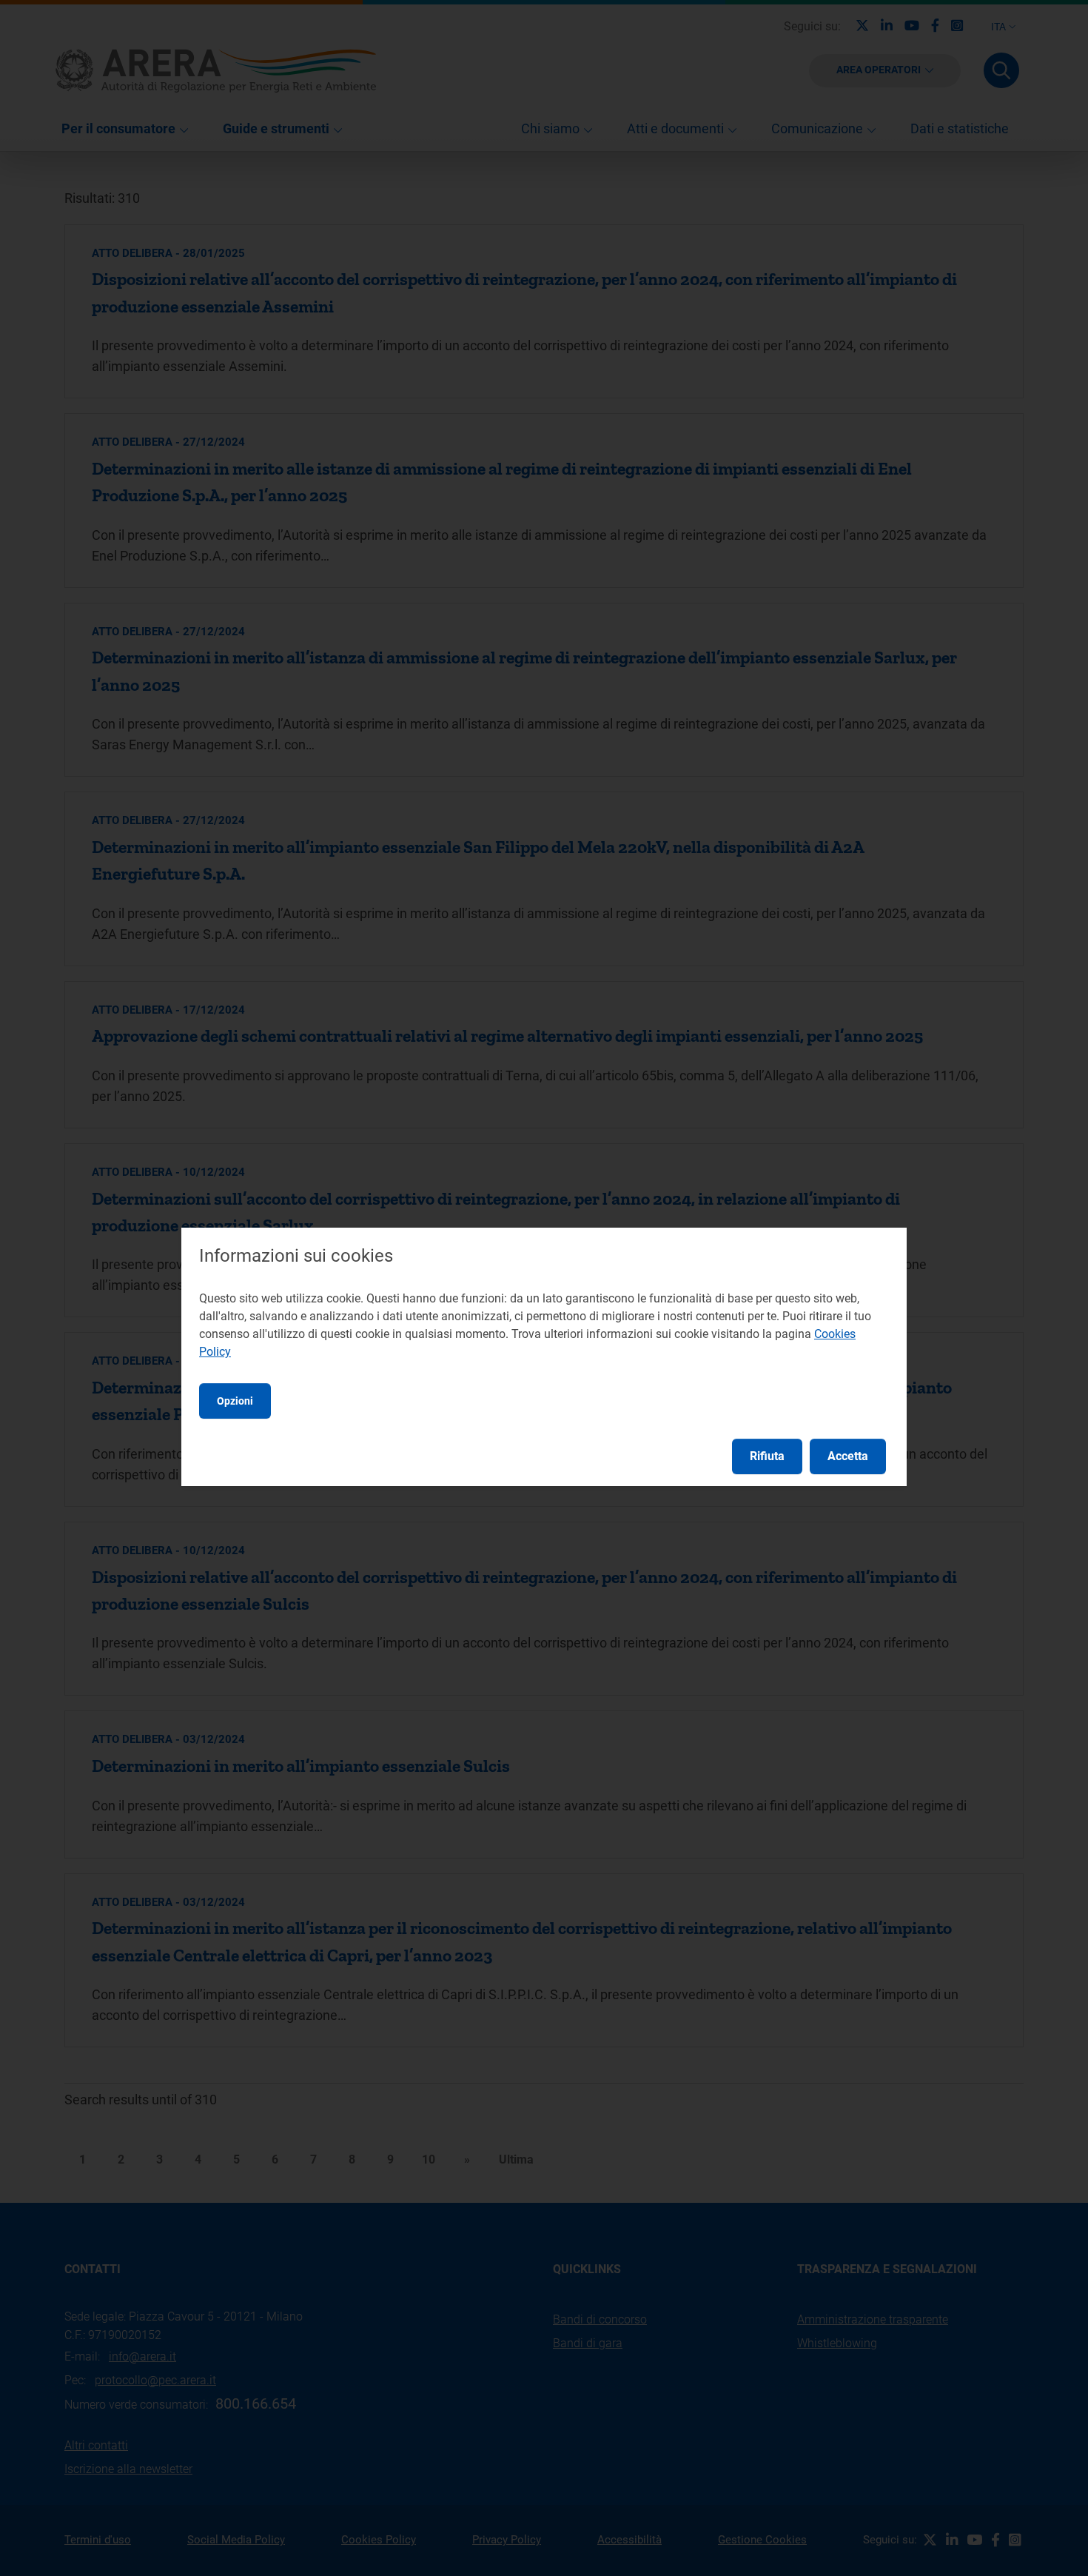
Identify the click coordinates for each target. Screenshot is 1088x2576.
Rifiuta (767, 1456)
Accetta (848, 1456)
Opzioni (235, 1401)
